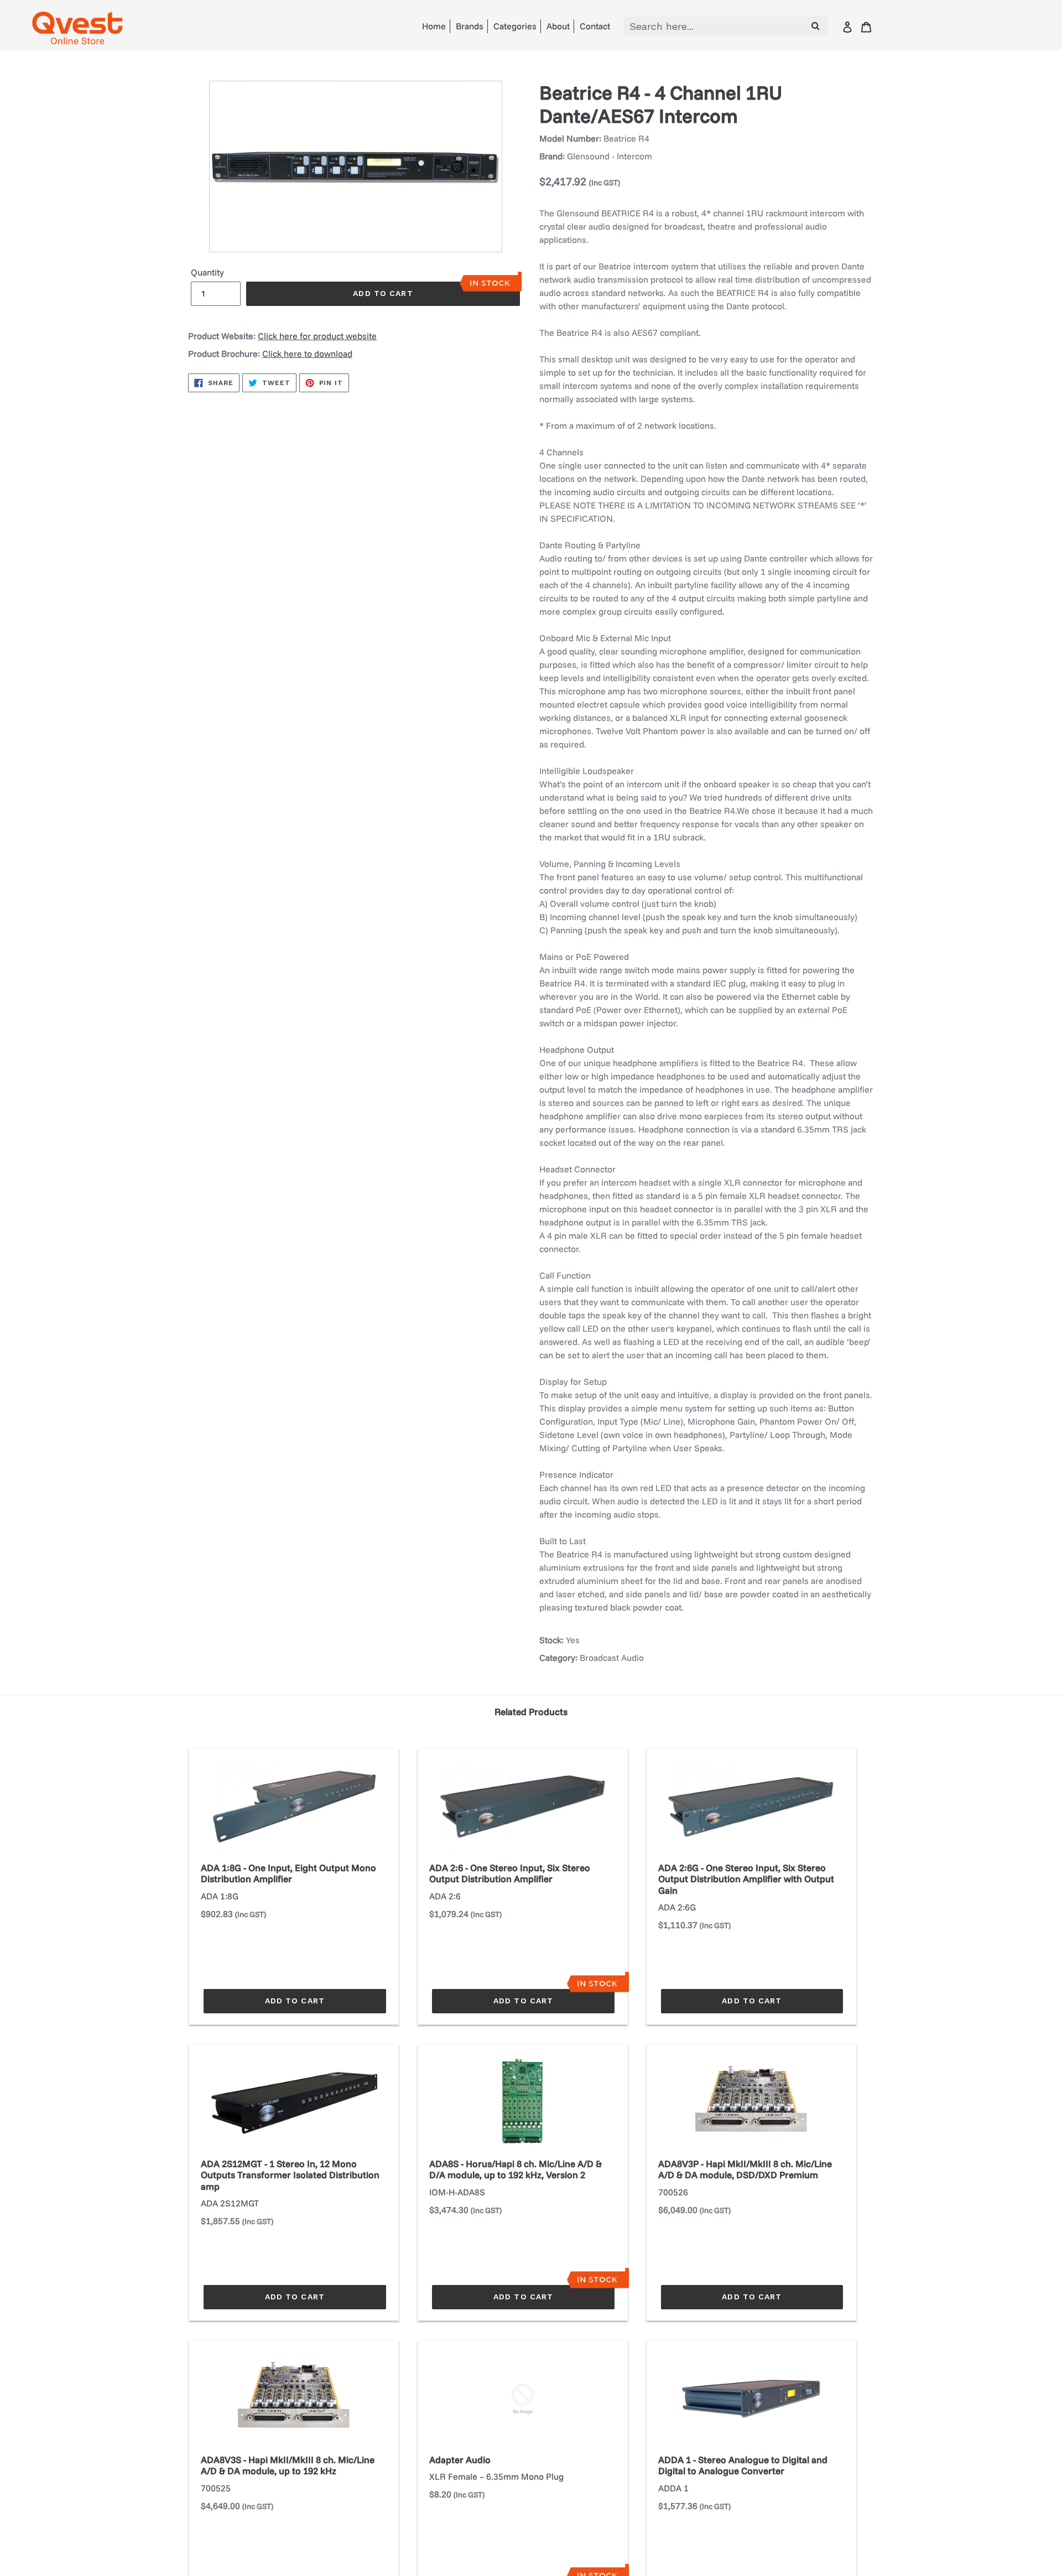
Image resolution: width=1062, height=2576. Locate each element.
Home (434, 26)
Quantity (207, 272)
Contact (595, 26)
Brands (470, 26)
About (558, 26)
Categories (515, 26)
